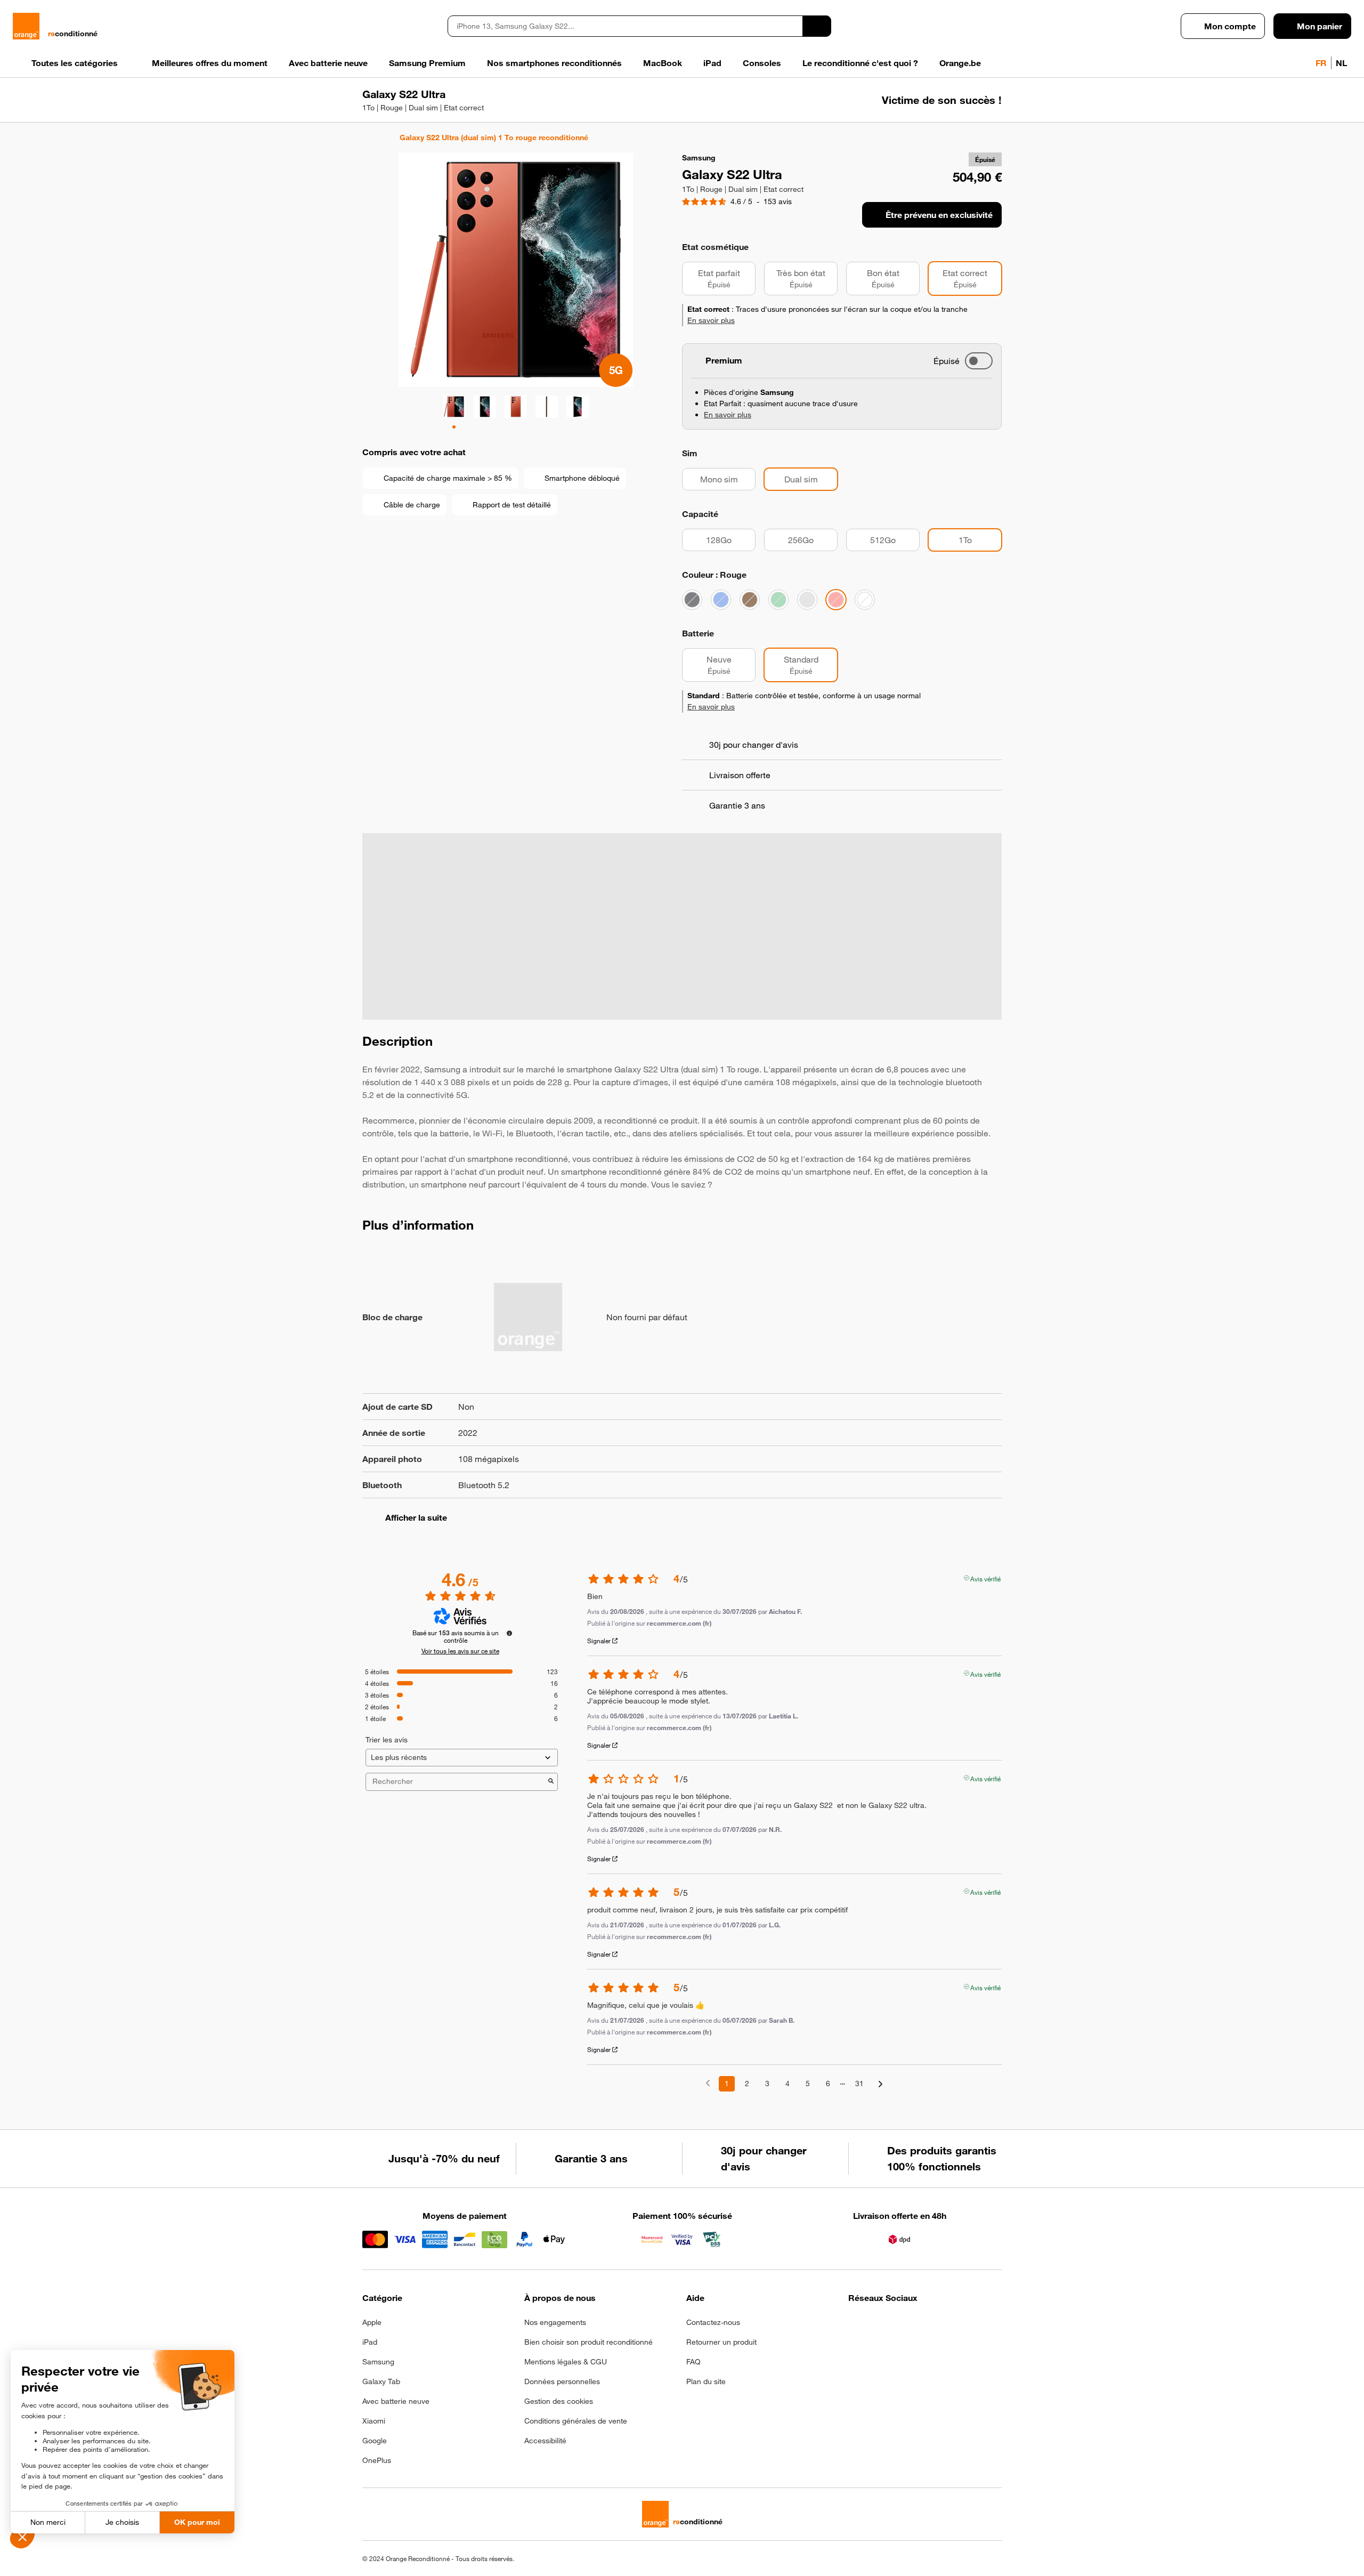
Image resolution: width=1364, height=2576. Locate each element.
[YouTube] (959, 2325)
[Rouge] (836, 600)
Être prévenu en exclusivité (939, 215)
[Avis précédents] (708, 2083)
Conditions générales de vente (576, 2421)
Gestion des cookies (559, 2401)
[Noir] (692, 600)
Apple (372, 2322)
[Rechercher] (817, 26)
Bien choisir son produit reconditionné (588, 2342)
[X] (933, 2325)
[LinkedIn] (907, 2325)
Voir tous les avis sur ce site (460, 1651)
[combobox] (625, 26)
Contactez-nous (713, 2322)
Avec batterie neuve (396, 2401)
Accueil (367, 138)
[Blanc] (865, 600)
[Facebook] (855, 2325)
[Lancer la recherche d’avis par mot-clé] (551, 1782)
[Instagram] (881, 2325)
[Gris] (807, 600)
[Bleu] (721, 600)
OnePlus (377, 2460)
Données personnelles (562, 2381)
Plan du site (706, 2381)
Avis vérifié (985, 1578)
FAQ (693, 2362)
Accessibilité (545, 2441)
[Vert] (778, 600)
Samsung (378, 2362)
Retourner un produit (721, 2342)
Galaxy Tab (381, 2381)
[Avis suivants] (880, 2084)
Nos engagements (555, 2322)
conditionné (73, 34)
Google (375, 2441)
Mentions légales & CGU (566, 2362)
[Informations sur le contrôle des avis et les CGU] (509, 1633)
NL (1341, 63)
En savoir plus (711, 320)
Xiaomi (374, 2421)
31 (859, 2084)
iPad (370, 2342)
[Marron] (750, 600)
